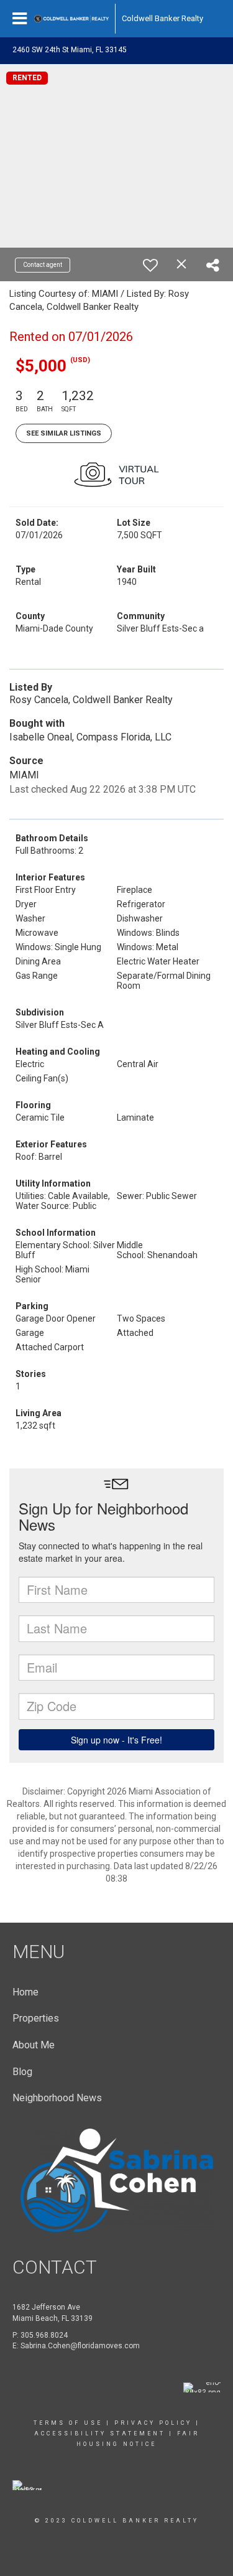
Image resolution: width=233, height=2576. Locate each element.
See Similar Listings (64, 433)
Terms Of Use (68, 2423)
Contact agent (43, 265)
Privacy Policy (153, 2423)
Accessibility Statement (100, 2434)
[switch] (150, 265)
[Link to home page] (71, 19)
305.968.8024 (44, 2335)
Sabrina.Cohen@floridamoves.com (80, 2346)
